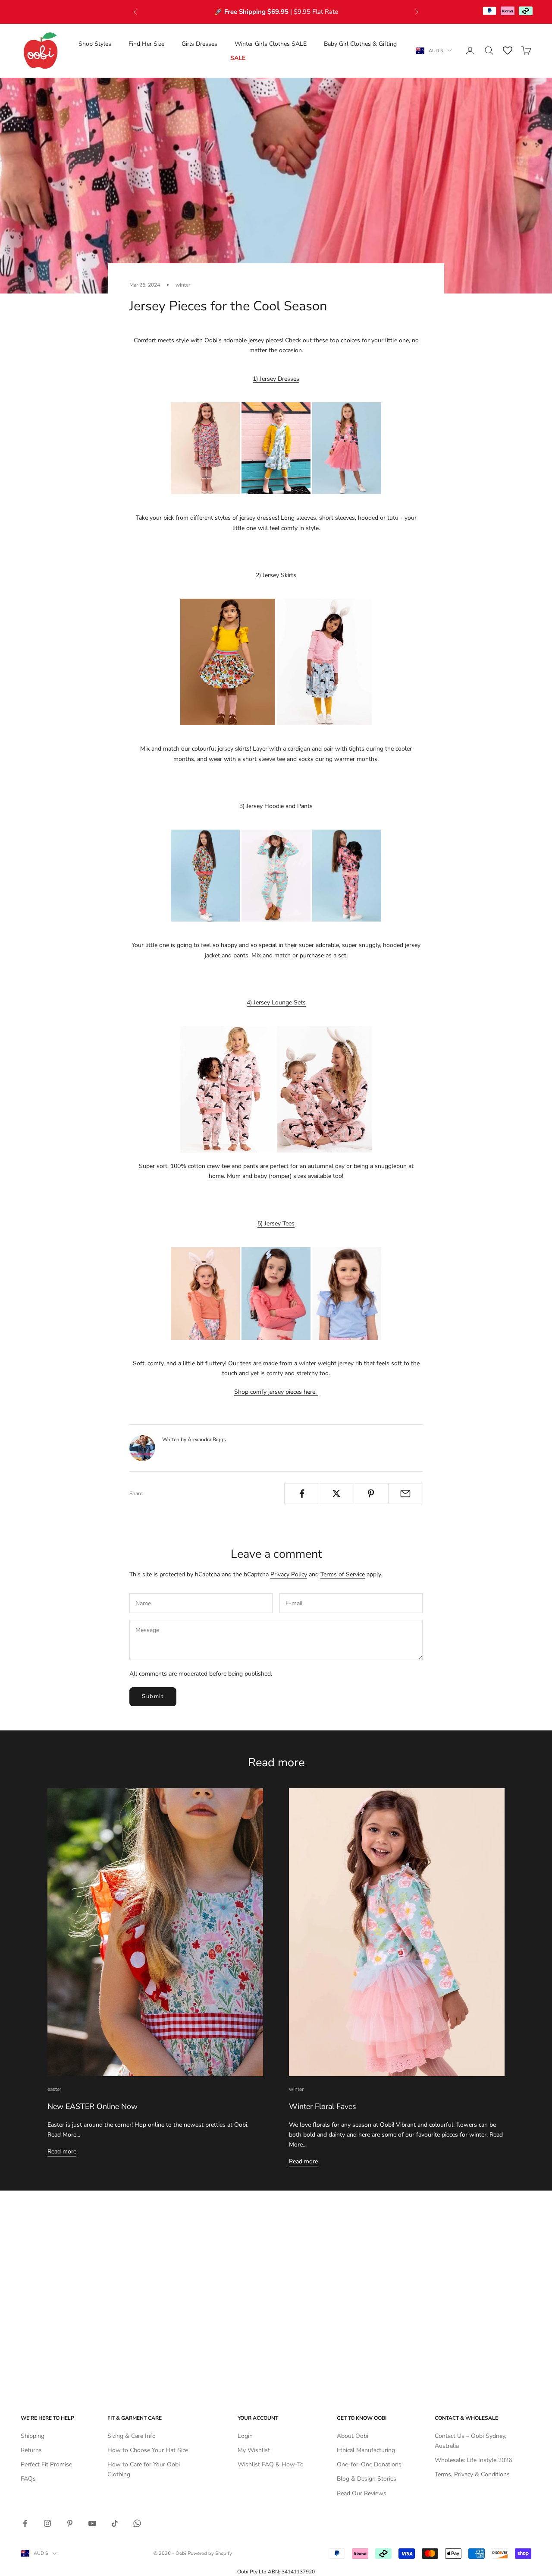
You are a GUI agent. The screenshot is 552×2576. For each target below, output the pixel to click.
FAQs (28, 2479)
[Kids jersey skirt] (324, 661)
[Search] (489, 51)
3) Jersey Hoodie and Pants (276, 806)
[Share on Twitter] (336, 1493)
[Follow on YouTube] (92, 2523)
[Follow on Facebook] (25, 2523)
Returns (31, 2450)
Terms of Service (343, 1574)
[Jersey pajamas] (324, 1089)
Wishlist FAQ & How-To (271, 2464)
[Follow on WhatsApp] (137, 2523)
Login (245, 2436)
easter (54, 2089)
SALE (238, 58)
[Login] (470, 51)
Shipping (33, 2436)
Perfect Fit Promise (46, 2464)
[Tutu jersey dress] (347, 448)
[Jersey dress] (205, 448)
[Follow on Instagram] (47, 2523)
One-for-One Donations (369, 2464)
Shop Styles (95, 43)
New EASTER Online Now (93, 2106)
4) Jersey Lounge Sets (276, 1002)
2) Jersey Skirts (276, 575)
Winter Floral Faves (323, 2106)
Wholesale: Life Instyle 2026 (473, 2460)
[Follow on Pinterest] (70, 2523)
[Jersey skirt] (228, 661)
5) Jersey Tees (276, 1223)
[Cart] (526, 51)
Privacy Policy (289, 1574)
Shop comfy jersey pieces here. (276, 1392)
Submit (153, 1696)
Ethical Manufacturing (366, 2450)
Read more (62, 2151)
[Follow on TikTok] (115, 2523)
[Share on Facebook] (302, 1493)
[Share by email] (406, 1493)
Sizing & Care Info (132, 2436)
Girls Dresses (199, 43)
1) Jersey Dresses (276, 379)
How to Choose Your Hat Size (148, 2450)
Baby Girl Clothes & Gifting (360, 43)
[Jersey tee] (276, 1293)
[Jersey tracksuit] (205, 875)
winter (183, 285)
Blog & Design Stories (367, 2479)
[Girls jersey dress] (276, 448)
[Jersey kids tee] (347, 1293)
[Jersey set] (276, 875)
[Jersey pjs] (228, 1089)
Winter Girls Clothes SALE (271, 43)
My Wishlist (254, 2450)
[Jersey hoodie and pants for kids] (347, 875)
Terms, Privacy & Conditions (472, 2474)
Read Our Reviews (362, 2493)
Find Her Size (146, 43)
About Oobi (353, 2436)
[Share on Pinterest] (371, 1493)
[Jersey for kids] (205, 1293)
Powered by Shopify (210, 2553)
